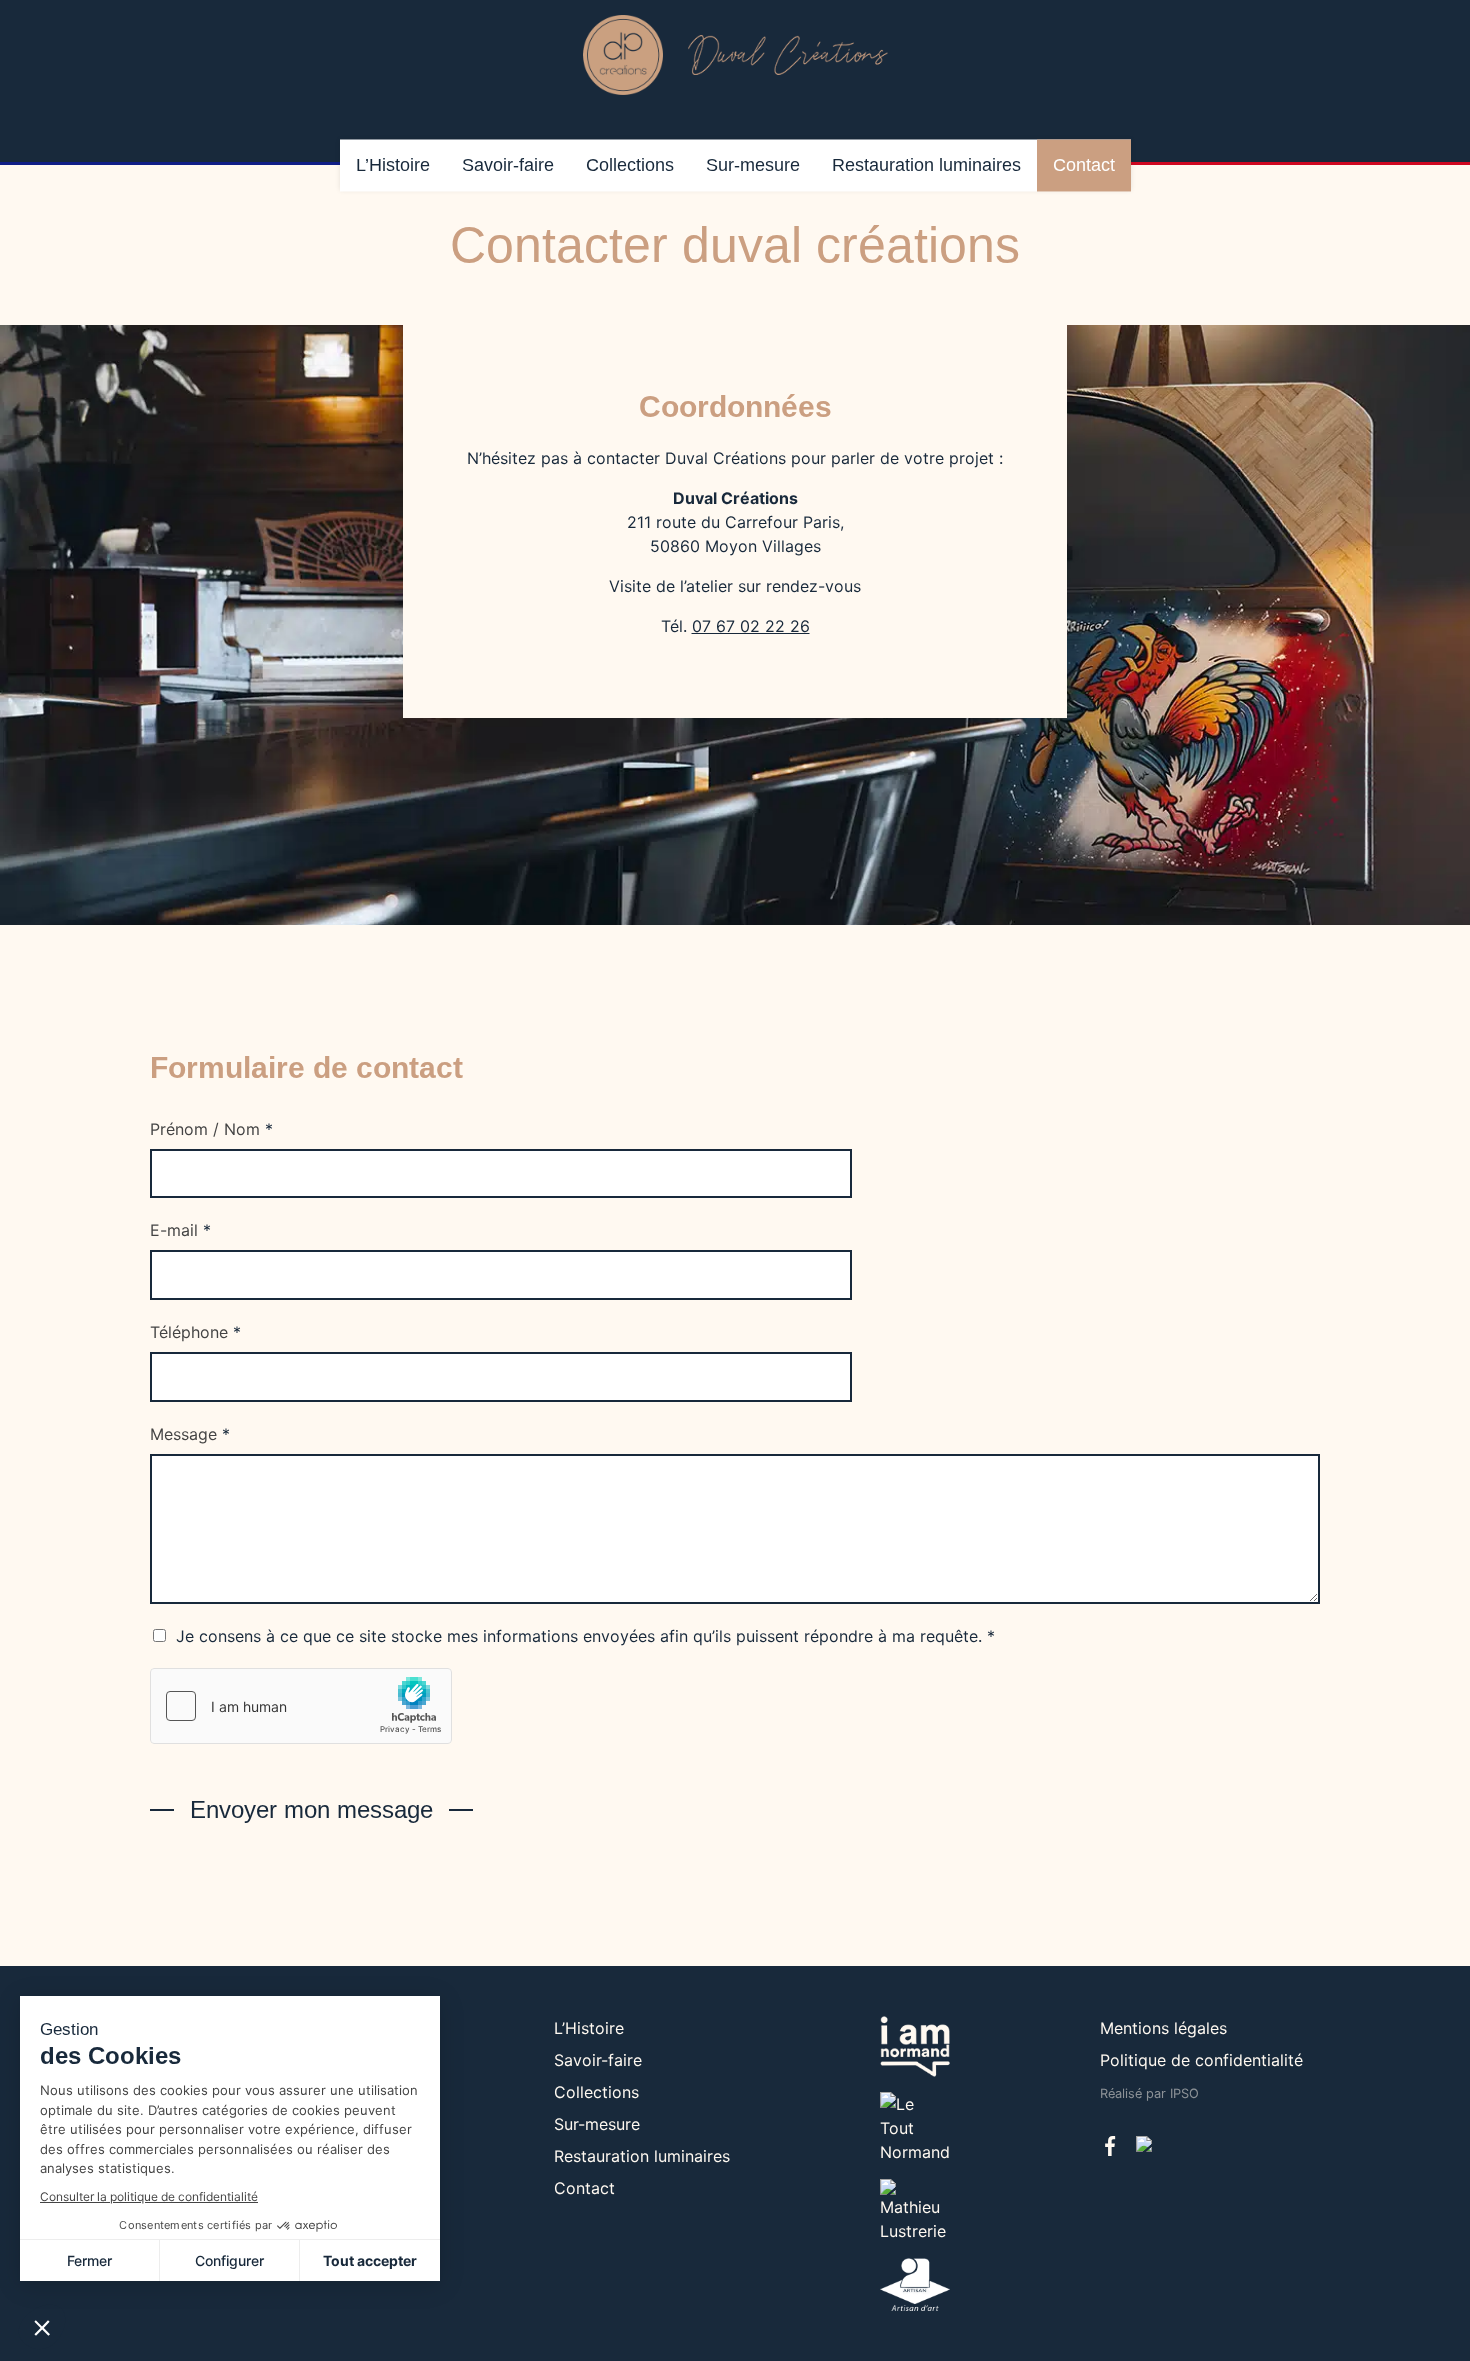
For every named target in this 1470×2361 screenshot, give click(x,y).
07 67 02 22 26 (751, 626)
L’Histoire (393, 165)
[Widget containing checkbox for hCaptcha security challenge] (301, 1706)
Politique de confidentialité (1201, 2060)
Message (190, 1434)
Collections (630, 165)
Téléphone (195, 1332)
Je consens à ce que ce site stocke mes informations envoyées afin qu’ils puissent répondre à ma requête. (585, 1636)
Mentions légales (1163, 2028)
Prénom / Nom (211, 1129)
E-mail (180, 1230)
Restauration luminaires (926, 165)
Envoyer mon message (311, 1809)
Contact (1084, 165)
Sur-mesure (753, 165)
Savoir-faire (508, 165)
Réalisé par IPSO (1149, 2093)
